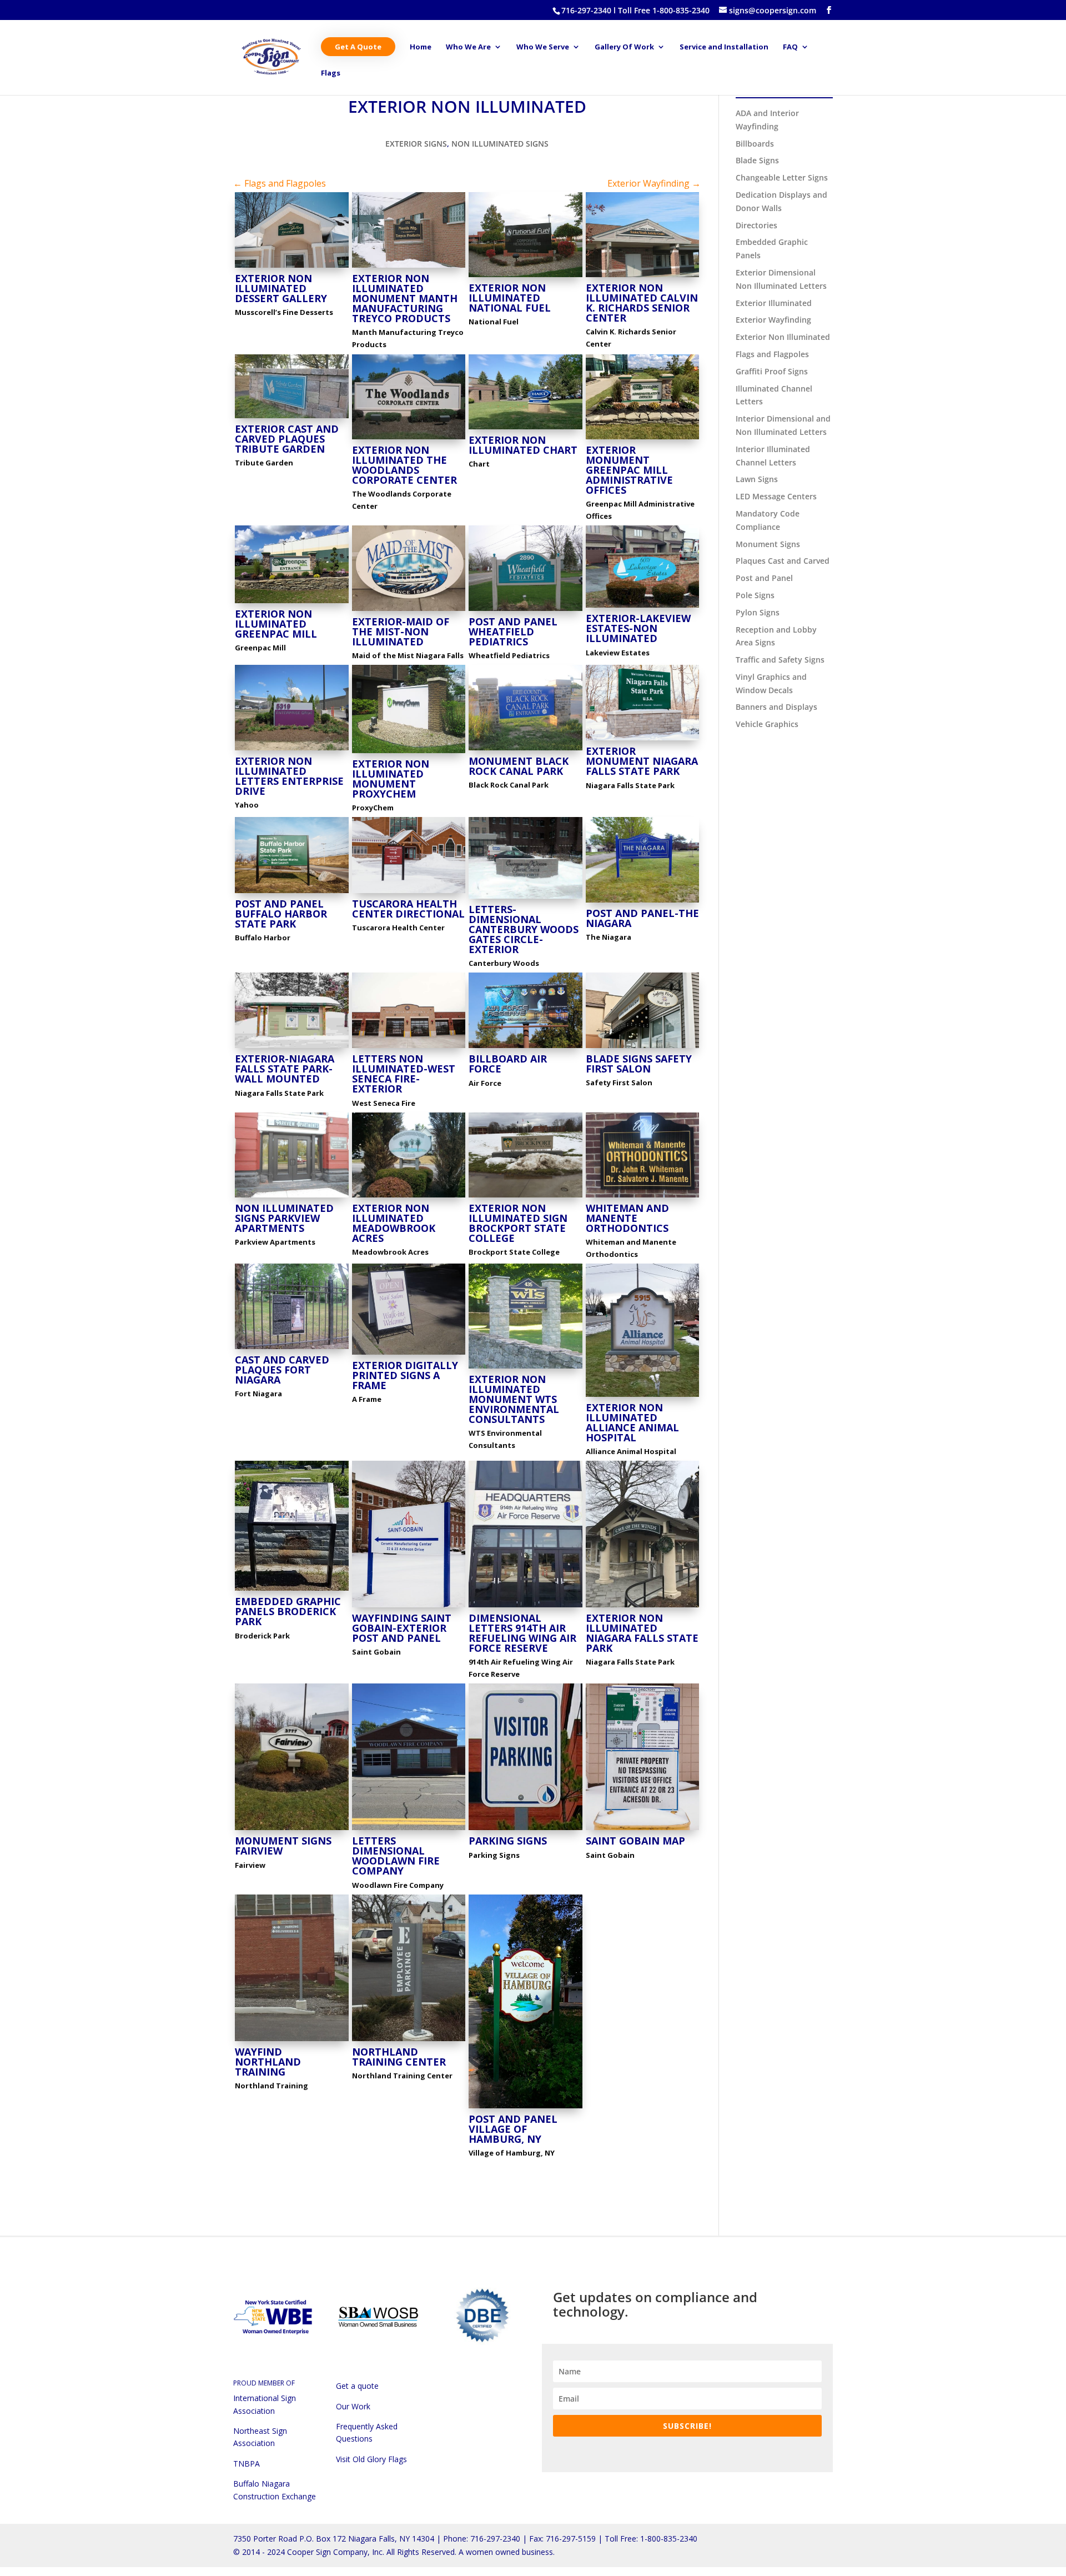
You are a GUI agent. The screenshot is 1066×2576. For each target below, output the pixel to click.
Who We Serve (543, 47)
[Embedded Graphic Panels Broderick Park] (292, 1590)
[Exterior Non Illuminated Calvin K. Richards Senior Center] (643, 277)
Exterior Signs (416, 144)
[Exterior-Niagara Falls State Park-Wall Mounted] (292, 1048)
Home (421, 47)
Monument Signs (768, 544)
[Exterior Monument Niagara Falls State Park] (643, 740)
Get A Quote (358, 47)
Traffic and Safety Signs (780, 660)
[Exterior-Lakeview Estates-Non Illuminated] (643, 607)
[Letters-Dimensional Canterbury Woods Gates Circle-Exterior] (526, 898)
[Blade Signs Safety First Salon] (643, 1048)
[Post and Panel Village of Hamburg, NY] (526, 2108)
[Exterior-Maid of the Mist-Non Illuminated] (409, 611)
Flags (331, 73)
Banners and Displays (776, 707)
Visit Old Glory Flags (371, 2459)
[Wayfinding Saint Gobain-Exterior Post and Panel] (409, 1607)
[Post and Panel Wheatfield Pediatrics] (526, 611)
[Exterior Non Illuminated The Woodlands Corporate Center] (409, 439)
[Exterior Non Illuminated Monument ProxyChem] (409, 753)
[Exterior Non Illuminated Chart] (526, 429)
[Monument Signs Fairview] (292, 1830)
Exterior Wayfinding (773, 320)
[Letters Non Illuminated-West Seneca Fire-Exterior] (409, 1048)
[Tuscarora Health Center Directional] (409, 893)
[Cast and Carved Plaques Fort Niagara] (292, 1349)
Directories (756, 225)
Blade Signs (757, 160)
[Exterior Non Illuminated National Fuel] (526, 277)
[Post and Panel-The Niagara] (643, 902)
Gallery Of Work (624, 47)
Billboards (755, 144)
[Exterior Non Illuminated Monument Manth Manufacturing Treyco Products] (409, 267)
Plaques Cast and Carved (783, 561)
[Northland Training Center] (409, 2041)
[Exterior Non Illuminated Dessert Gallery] (292, 267)
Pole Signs (755, 595)
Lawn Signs (757, 479)
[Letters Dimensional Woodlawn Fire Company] (409, 1830)
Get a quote (357, 2386)
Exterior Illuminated (774, 303)
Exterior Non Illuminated (783, 337)
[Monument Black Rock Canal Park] (526, 750)
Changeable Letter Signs (782, 177)
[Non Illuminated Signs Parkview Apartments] (292, 1197)
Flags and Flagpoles (772, 354)
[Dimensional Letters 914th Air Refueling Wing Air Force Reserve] (526, 1607)
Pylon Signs (758, 612)
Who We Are (468, 47)
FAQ (790, 47)
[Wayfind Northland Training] (292, 2041)
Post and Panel (764, 578)
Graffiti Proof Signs (772, 371)
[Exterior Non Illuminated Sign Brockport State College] (526, 1197)
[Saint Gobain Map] (643, 1830)
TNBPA (247, 2464)
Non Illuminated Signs (500, 144)
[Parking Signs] (526, 1830)
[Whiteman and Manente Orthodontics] (643, 1197)
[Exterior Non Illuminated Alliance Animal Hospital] (643, 1397)
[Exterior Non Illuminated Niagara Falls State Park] (643, 1607)
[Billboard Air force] (526, 1048)
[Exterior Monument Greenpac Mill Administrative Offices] (643, 439)
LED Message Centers (776, 496)
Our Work (353, 2406)
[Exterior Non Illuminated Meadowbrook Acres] (409, 1197)
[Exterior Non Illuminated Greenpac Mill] (292, 603)
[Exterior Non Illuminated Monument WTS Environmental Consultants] (526, 1368)
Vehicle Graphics (767, 724)
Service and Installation (724, 47)
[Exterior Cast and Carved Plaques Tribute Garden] (292, 418)
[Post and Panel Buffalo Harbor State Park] (292, 893)
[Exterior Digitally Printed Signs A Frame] (409, 1354)
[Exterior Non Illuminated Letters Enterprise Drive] (292, 750)
